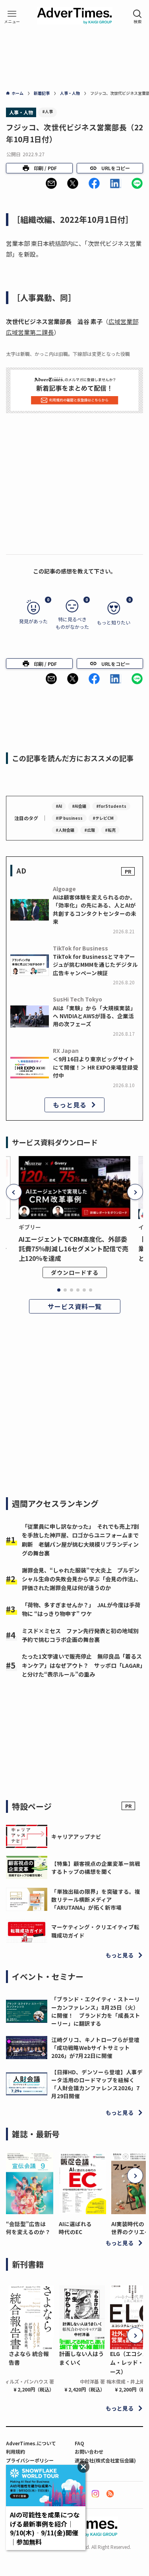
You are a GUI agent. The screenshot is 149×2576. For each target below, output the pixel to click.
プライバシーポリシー (30, 2460)
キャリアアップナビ (76, 1836)
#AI (59, 806)
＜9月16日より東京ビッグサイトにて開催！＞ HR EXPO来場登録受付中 (96, 1067)
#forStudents (111, 806)
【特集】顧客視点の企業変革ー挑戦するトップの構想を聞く (96, 1867)
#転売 (110, 830)
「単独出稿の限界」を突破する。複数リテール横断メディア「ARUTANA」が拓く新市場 (96, 1900)
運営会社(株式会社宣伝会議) (105, 2460)
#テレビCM (103, 818)
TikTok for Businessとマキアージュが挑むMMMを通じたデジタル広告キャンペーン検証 (95, 965)
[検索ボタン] (137, 17)
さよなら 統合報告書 (29, 2358)
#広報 (90, 830)
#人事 (47, 111)
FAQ (79, 2443)
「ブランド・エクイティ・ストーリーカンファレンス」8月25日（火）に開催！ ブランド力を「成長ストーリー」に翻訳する (96, 2011)
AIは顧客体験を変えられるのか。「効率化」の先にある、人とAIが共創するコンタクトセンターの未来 (95, 909)
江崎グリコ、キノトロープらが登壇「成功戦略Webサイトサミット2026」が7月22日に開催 (95, 2048)
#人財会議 (65, 830)
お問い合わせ (89, 2451)
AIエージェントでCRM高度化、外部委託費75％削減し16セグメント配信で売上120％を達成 (74, 1249)
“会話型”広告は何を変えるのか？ (28, 2228)
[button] (51, 183)
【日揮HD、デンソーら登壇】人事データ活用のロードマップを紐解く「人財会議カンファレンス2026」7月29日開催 (97, 2084)
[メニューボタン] (12, 17)
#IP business (69, 818)
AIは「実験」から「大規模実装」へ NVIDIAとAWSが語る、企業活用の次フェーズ (94, 1016)
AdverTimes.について (31, 2443)
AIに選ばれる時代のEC (75, 2228)
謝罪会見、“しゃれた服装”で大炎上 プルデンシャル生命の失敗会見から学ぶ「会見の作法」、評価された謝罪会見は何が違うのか (82, 1579)
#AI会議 (79, 806)
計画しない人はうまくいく (81, 2358)
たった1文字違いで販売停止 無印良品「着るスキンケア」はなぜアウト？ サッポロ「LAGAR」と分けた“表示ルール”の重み (82, 1665)
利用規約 (15, 2451)
